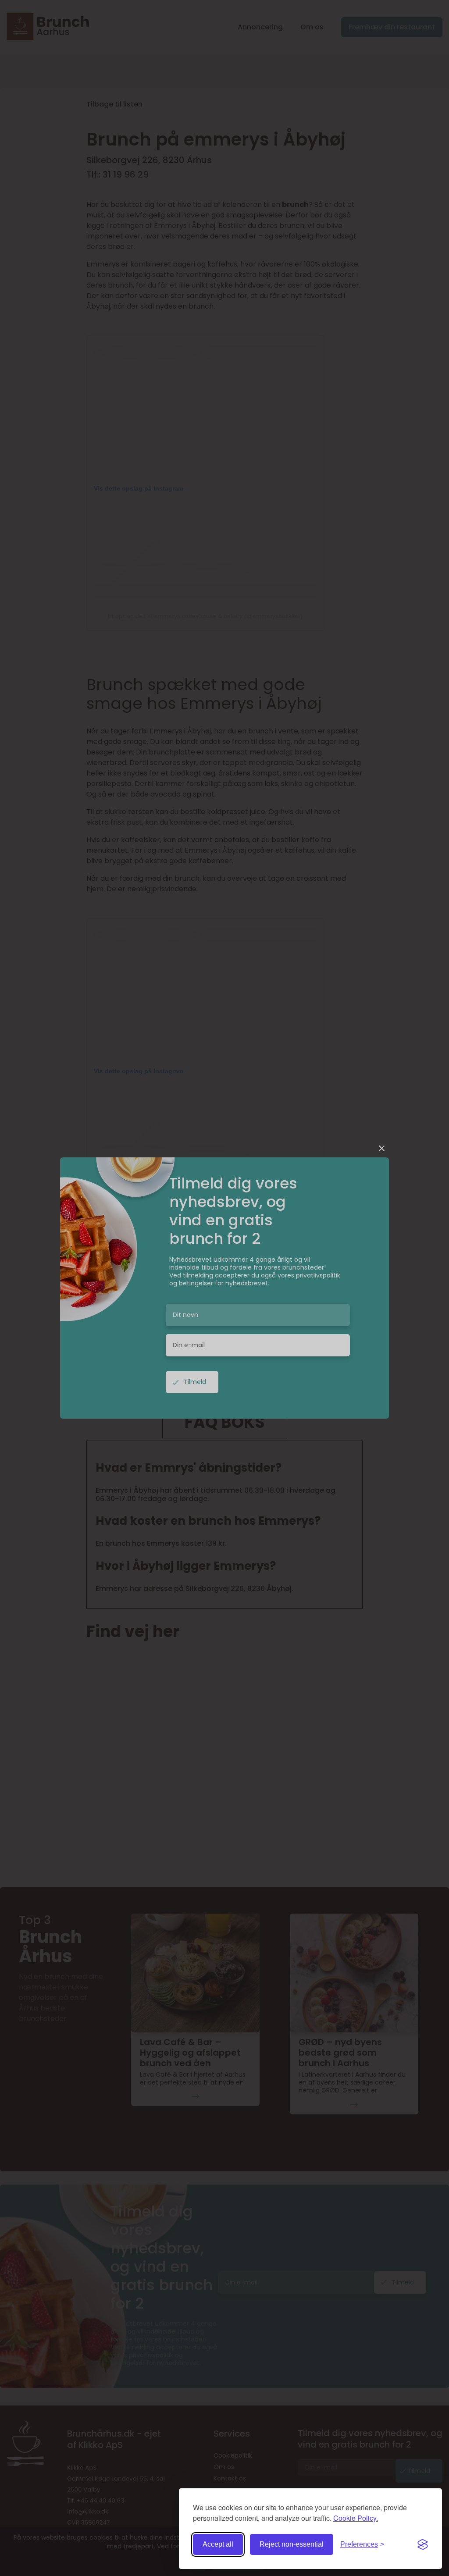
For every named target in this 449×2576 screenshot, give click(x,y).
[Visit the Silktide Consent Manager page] (423, 2544)
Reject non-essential (292, 2544)
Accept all (218, 2544)
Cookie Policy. (356, 2518)
